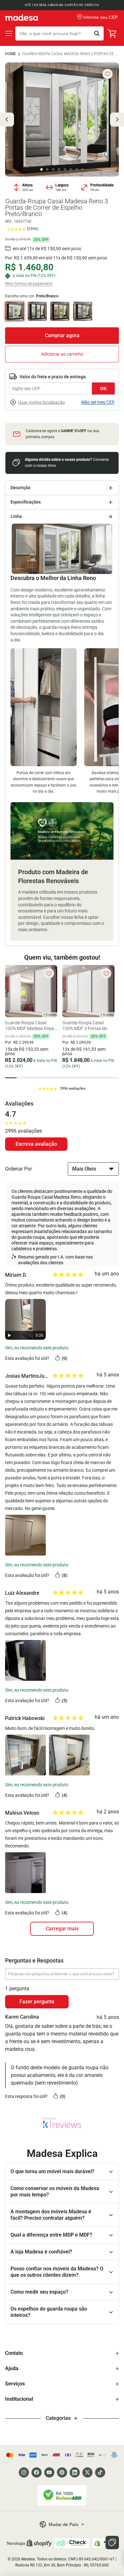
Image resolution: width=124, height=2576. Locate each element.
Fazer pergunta (37, 2002)
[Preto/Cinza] (83, 311)
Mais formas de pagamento (29, 284)
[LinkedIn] (75, 2472)
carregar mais (62, 1929)
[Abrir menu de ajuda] (112, 2543)
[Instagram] (24, 2472)
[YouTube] (49, 2472)
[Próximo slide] (117, 120)
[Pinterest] (62, 2472)
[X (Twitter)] (87, 2472)
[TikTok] (100, 2472)
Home (10, 54)
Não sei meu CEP (98, 402)
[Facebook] (37, 2472)
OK (103, 388)
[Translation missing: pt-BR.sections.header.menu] (9, 33)
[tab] (11, 1078)
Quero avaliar (36, 1144)
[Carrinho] (113, 33)
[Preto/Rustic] (60, 311)
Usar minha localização (41, 402)
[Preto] (37, 311)
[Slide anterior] (7, 120)
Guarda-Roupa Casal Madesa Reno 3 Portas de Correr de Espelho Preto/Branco (71, 54)
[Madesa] (21, 18)
